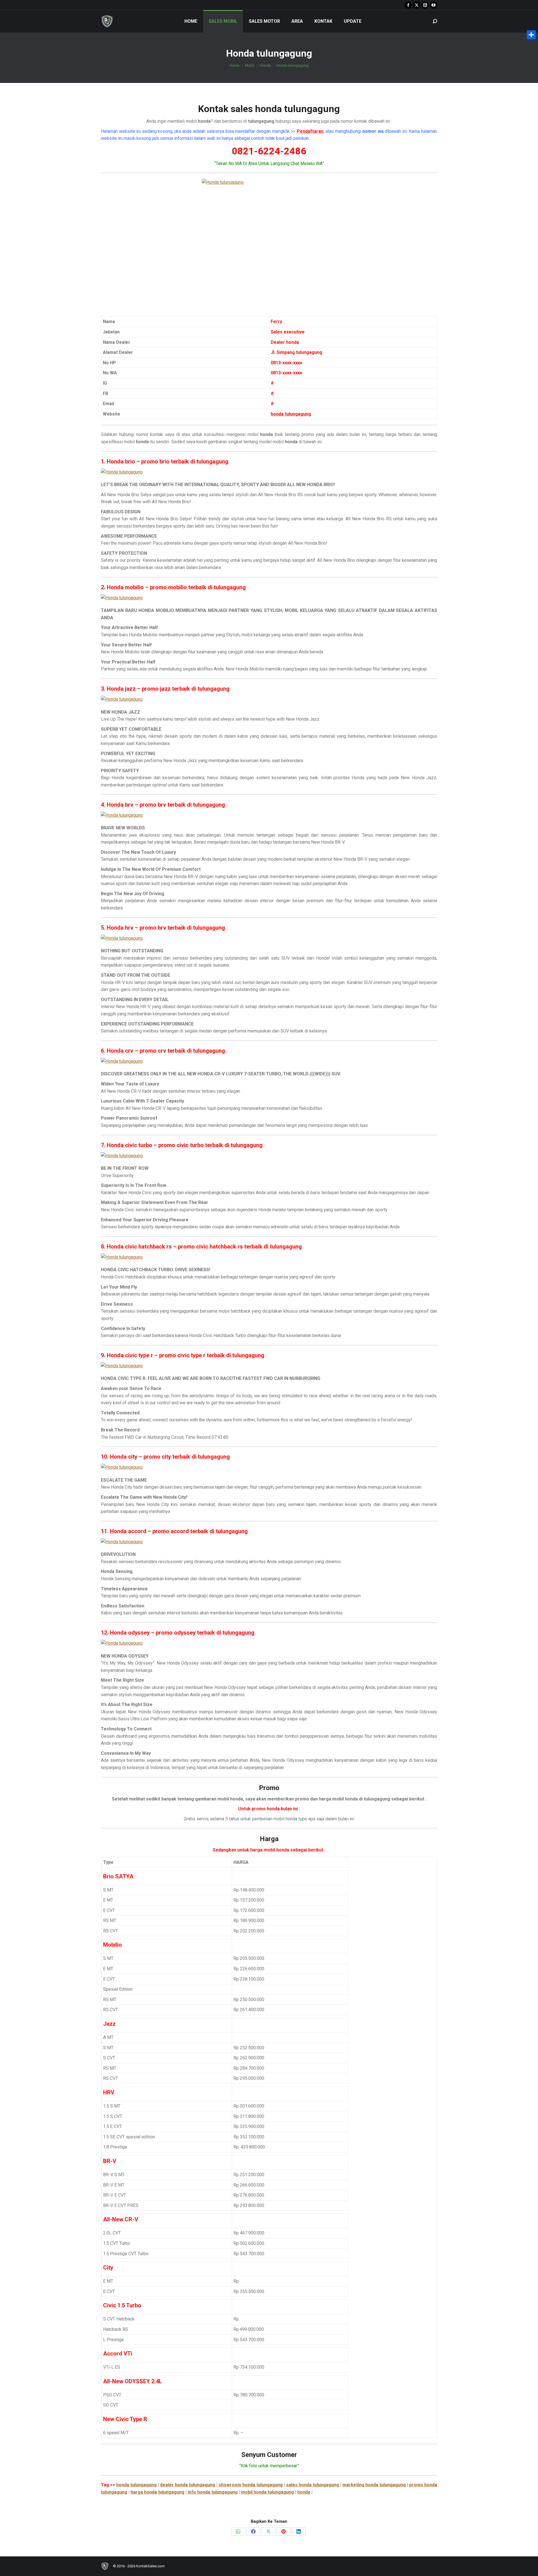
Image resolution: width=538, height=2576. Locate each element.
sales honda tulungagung (313, 2485)
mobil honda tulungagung (267, 2492)
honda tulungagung (136, 2485)
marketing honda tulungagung (374, 2485)
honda (304, 2492)
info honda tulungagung (213, 2492)
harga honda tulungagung (157, 2492)
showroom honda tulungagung (251, 2485)
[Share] (531, 35)
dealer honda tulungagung (188, 2485)
